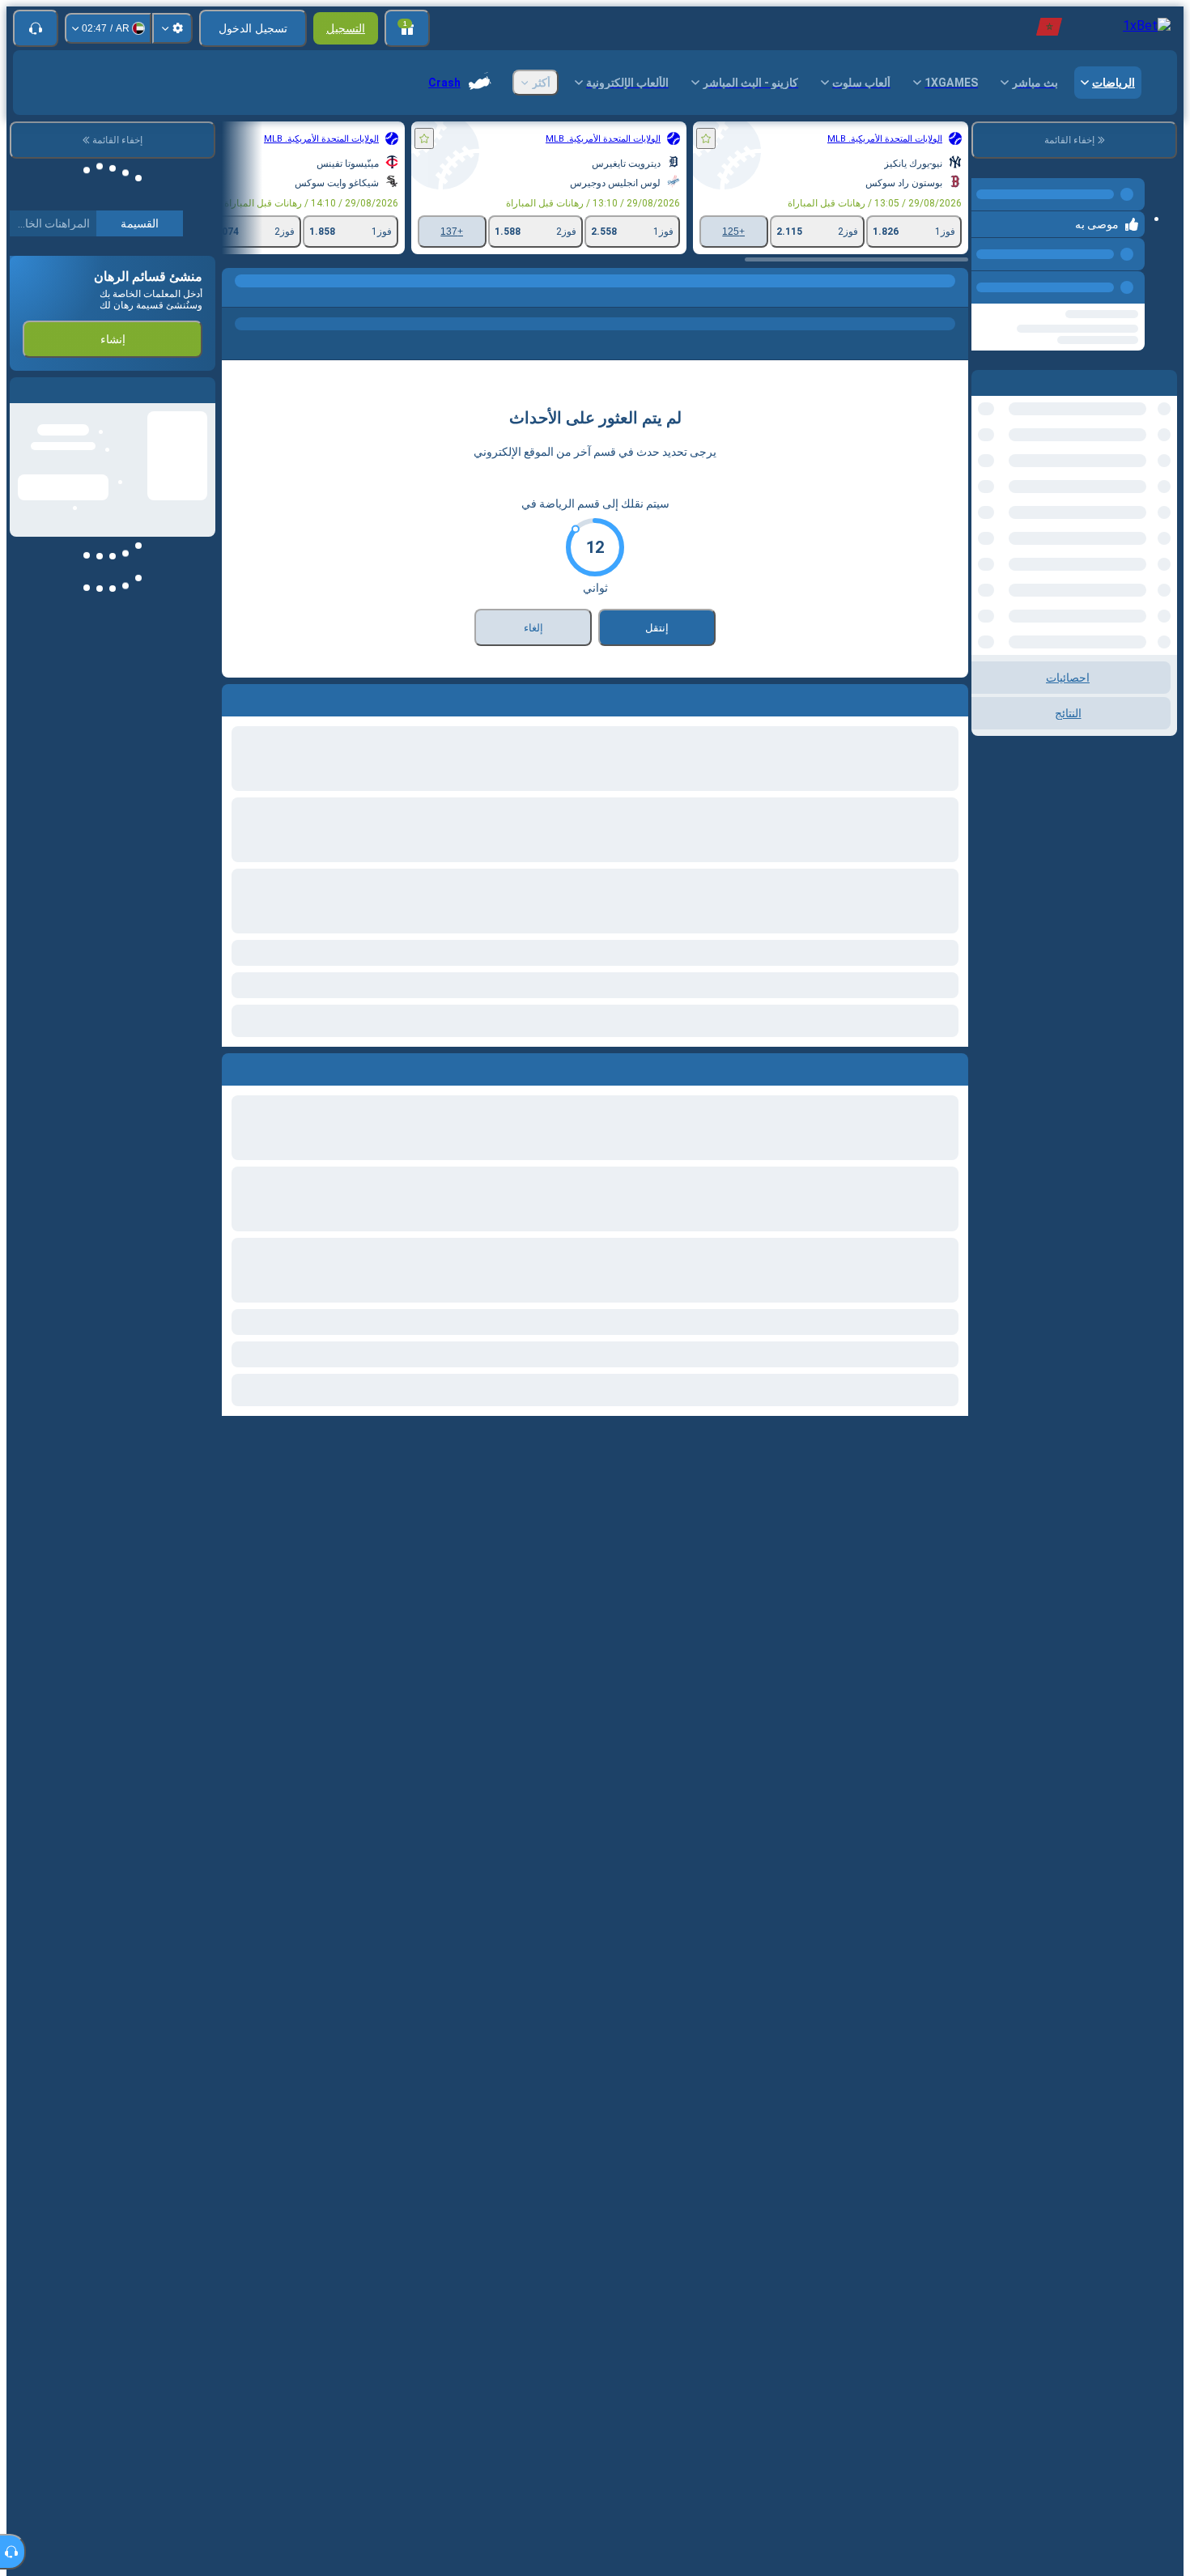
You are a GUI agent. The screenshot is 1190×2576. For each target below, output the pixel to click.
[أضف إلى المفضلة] (706, 138)
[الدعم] (36, 28)
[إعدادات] (172, 28)
